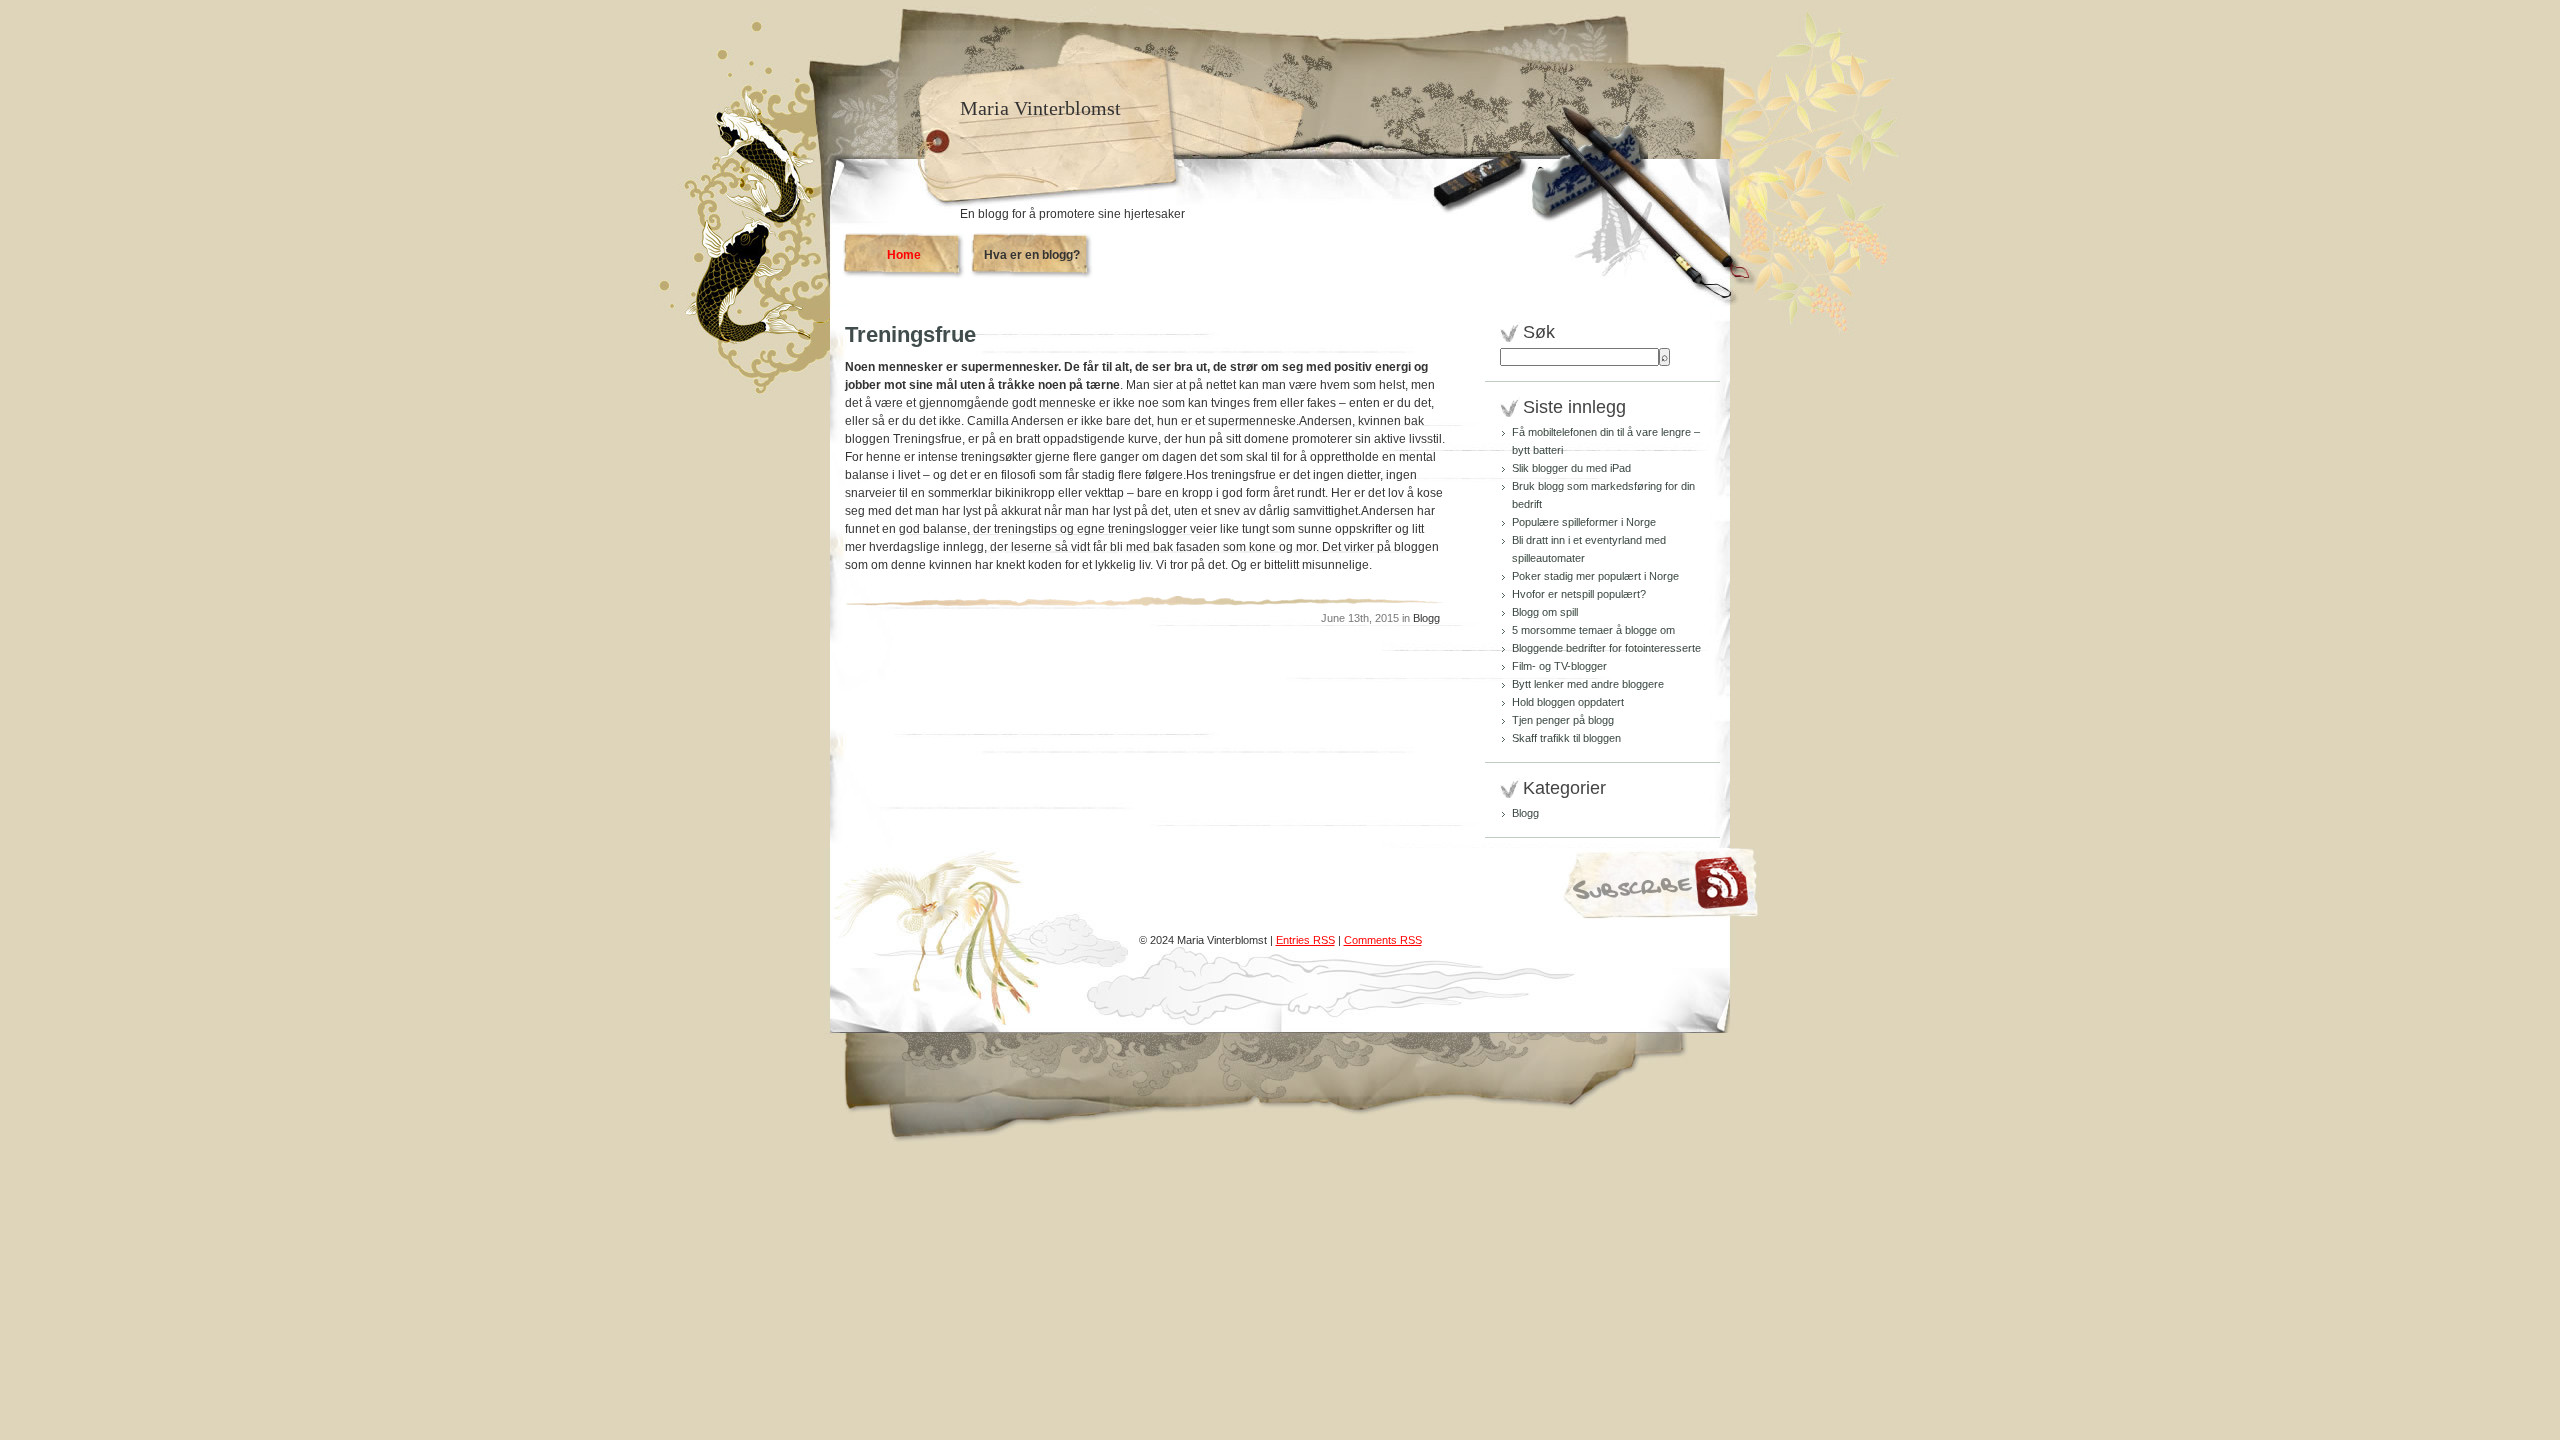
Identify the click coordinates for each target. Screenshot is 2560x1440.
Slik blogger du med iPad (1571, 468)
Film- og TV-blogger (1559, 666)
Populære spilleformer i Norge (1584, 522)
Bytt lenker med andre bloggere (1588, 684)
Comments (1383, 940)
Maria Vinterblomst (1040, 108)
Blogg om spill (1545, 612)
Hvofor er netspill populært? (1579, 594)
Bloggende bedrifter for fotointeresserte (1606, 648)
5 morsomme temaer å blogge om (1593, 630)
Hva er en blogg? (1032, 255)
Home (904, 255)
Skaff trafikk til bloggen (1566, 738)
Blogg (1426, 618)
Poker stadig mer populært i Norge (1595, 576)
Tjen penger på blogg (1563, 720)
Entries (1305, 940)
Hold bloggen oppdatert (1568, 702)
